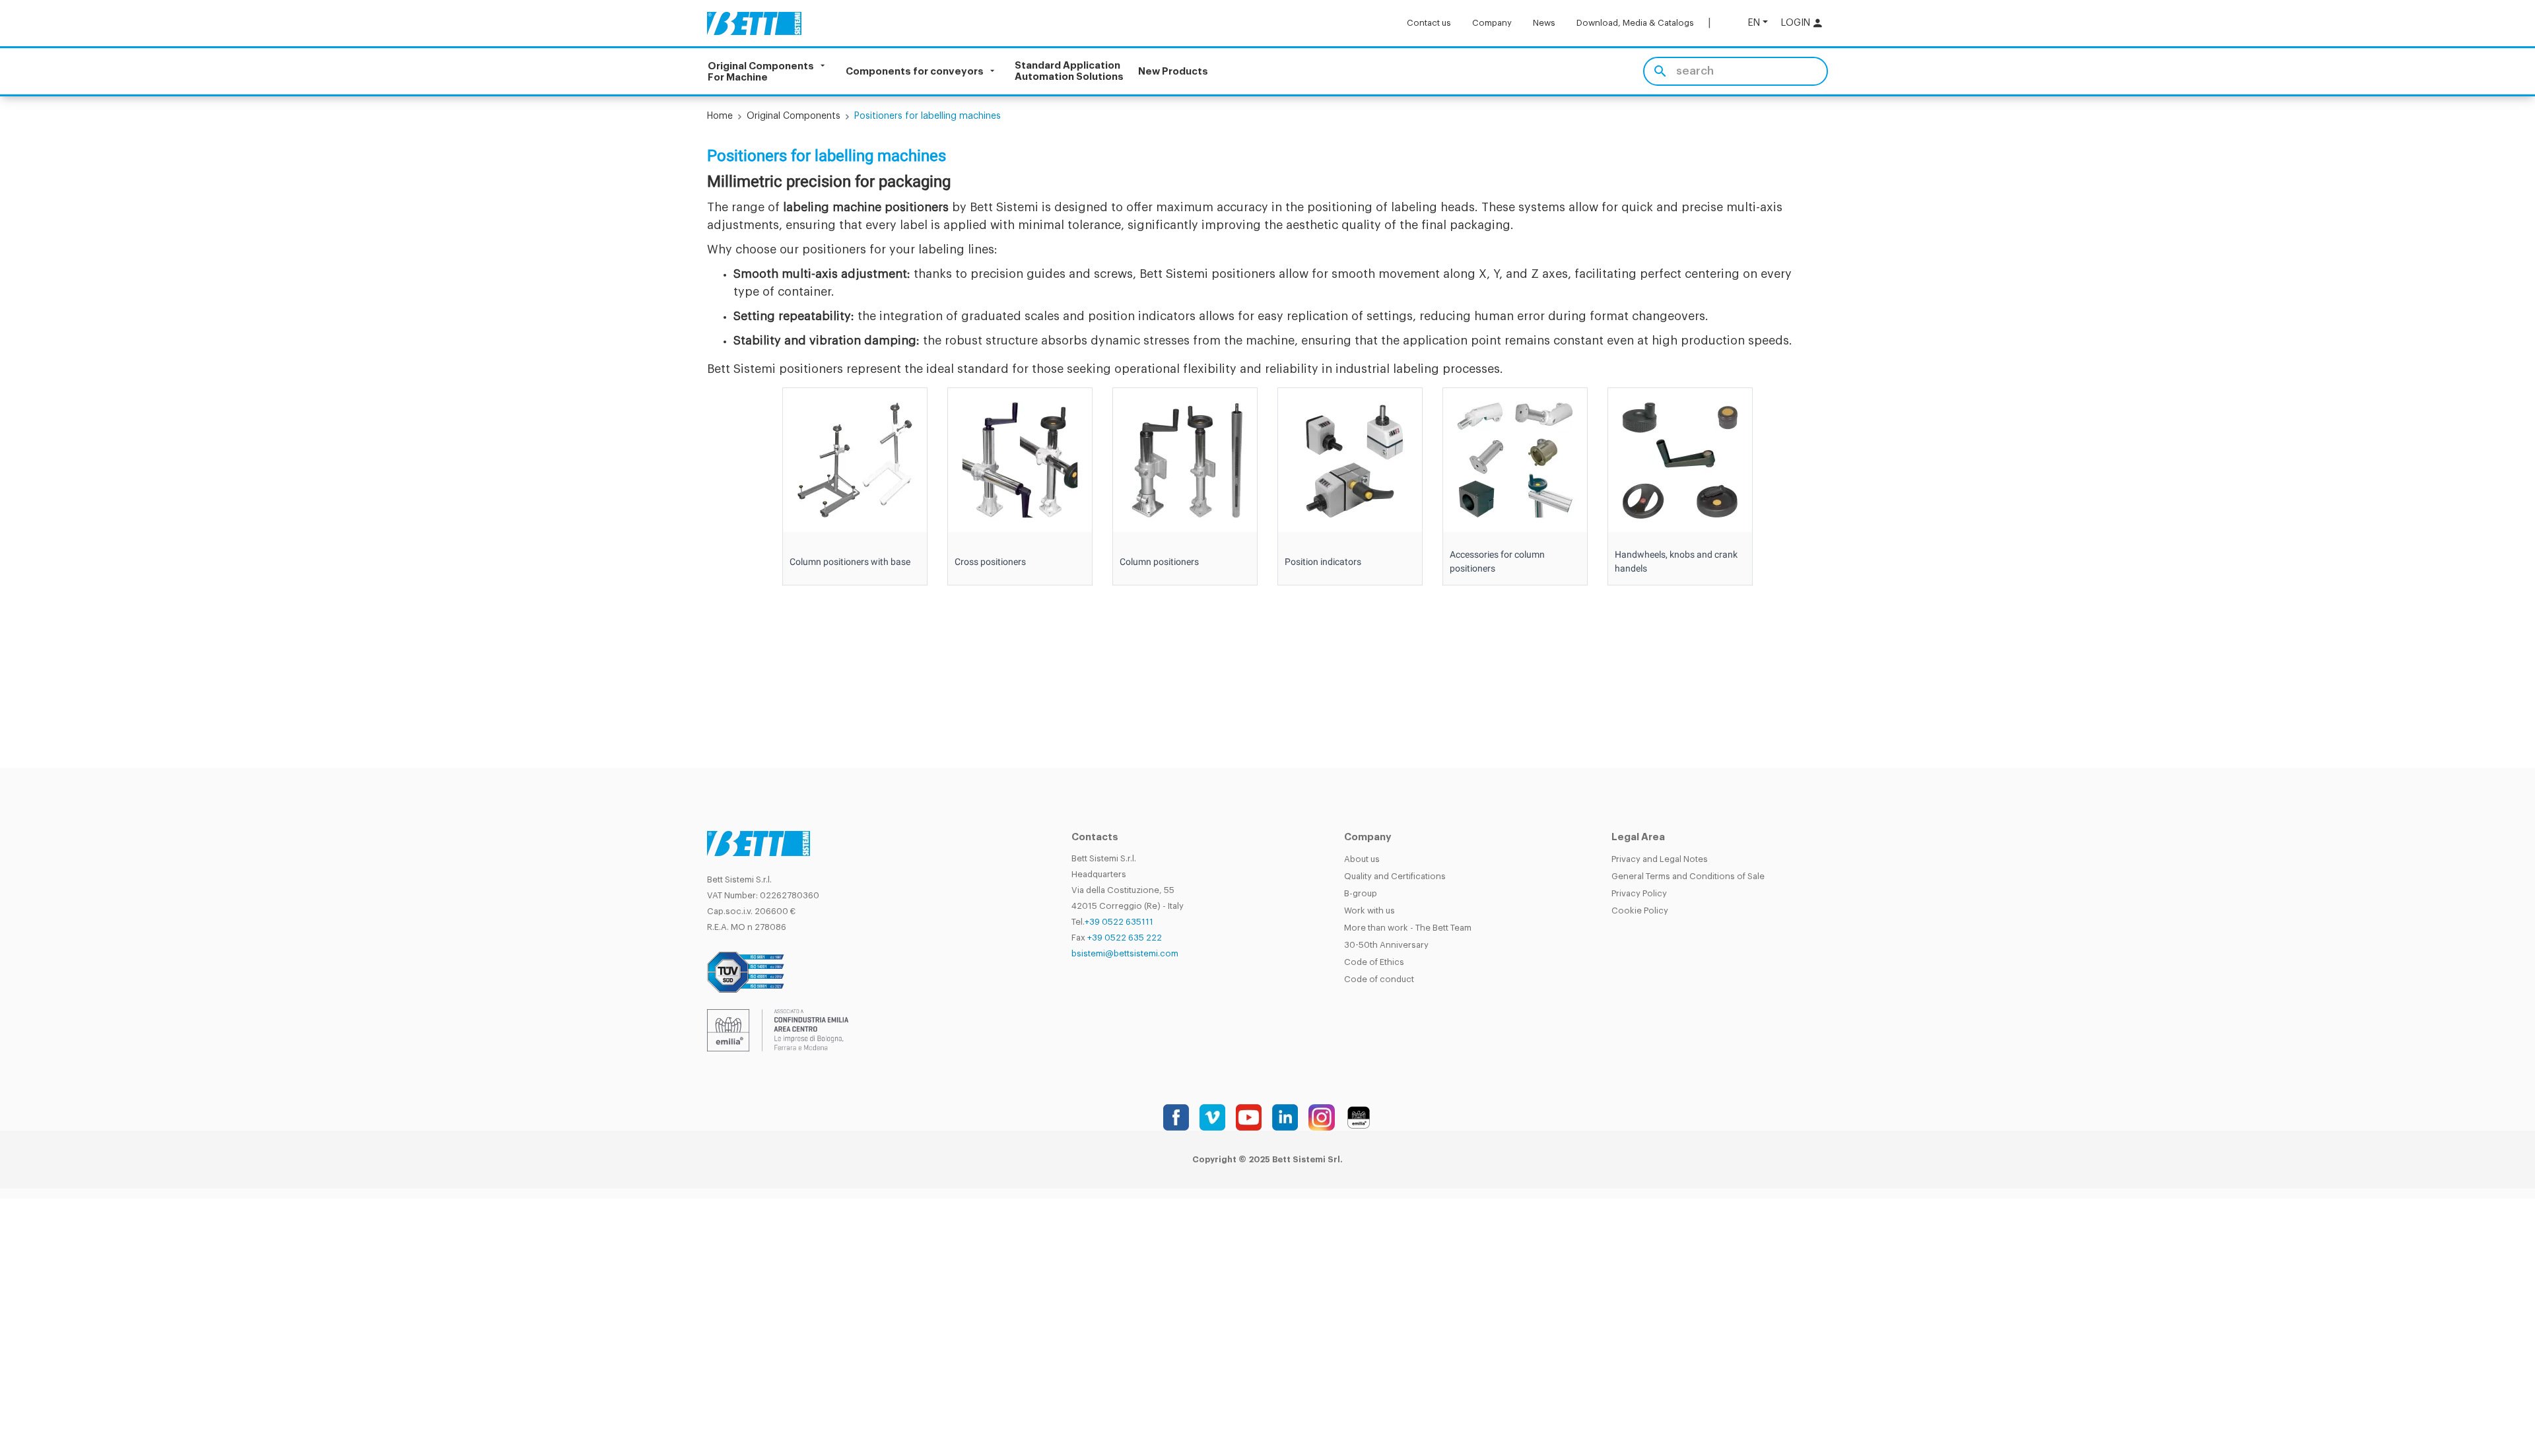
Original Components (794, 116)
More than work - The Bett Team (1408, 928)
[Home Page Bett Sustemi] (754, 23)
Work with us (1369, 910)
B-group (1361, 893)
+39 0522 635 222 (1125, 938)
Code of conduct (1379, 979)
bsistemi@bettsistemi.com (1125, 953)
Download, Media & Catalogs (1635, 23)
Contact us (1429, 23)
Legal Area (1638, 837)
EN (1754, 23)
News (1544, 23)
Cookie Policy (1640, 910)
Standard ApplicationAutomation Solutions (1069, 71)
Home (720, 116)
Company (1492, 23)
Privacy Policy (1639, 893)
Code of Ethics (1374, 962)
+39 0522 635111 (1119, 922)
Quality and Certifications (1395, 876)
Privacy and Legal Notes (1660, 859)
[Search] (1660, 71)
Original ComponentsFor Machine (761, 71)
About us (1362, 859)
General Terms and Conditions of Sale (1688, 876)
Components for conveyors (915, 72)
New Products (1173, 72)
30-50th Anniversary (1386, 945)
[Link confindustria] (778, 1030)
